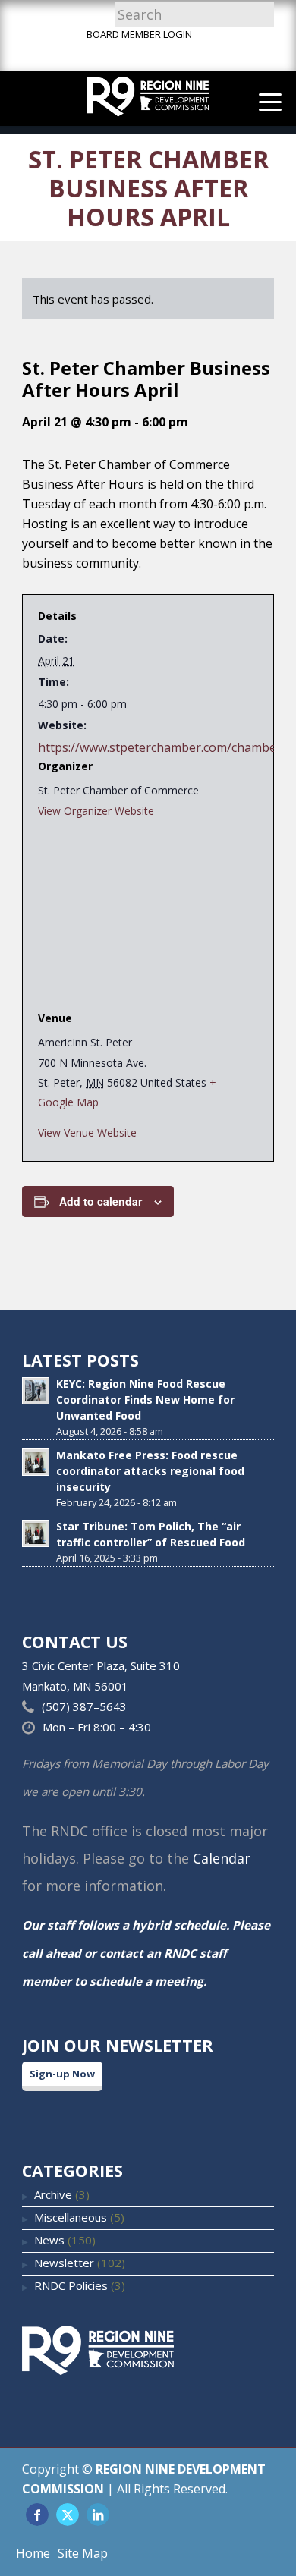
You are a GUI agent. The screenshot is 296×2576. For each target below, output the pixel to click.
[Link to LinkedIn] (98, 2515)
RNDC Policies (71, 2285)
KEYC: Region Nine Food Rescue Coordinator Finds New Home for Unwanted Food (145, 1400)
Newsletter (64, 2263)
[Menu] (263, 101)
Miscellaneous (71, 2217)
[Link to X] (68, 2515)
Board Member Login (139, 34)
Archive (53, 2194)
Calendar (222, 1858)
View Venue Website (87, 1132)
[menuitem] (263, 101)
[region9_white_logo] (148, 98)
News (49, 2240)
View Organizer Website (96, 811)
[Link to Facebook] (37, 2515)
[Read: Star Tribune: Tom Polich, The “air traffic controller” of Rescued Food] (36, 1533)
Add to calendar (101, 1201)
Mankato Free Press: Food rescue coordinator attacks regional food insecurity (150, 1471)
